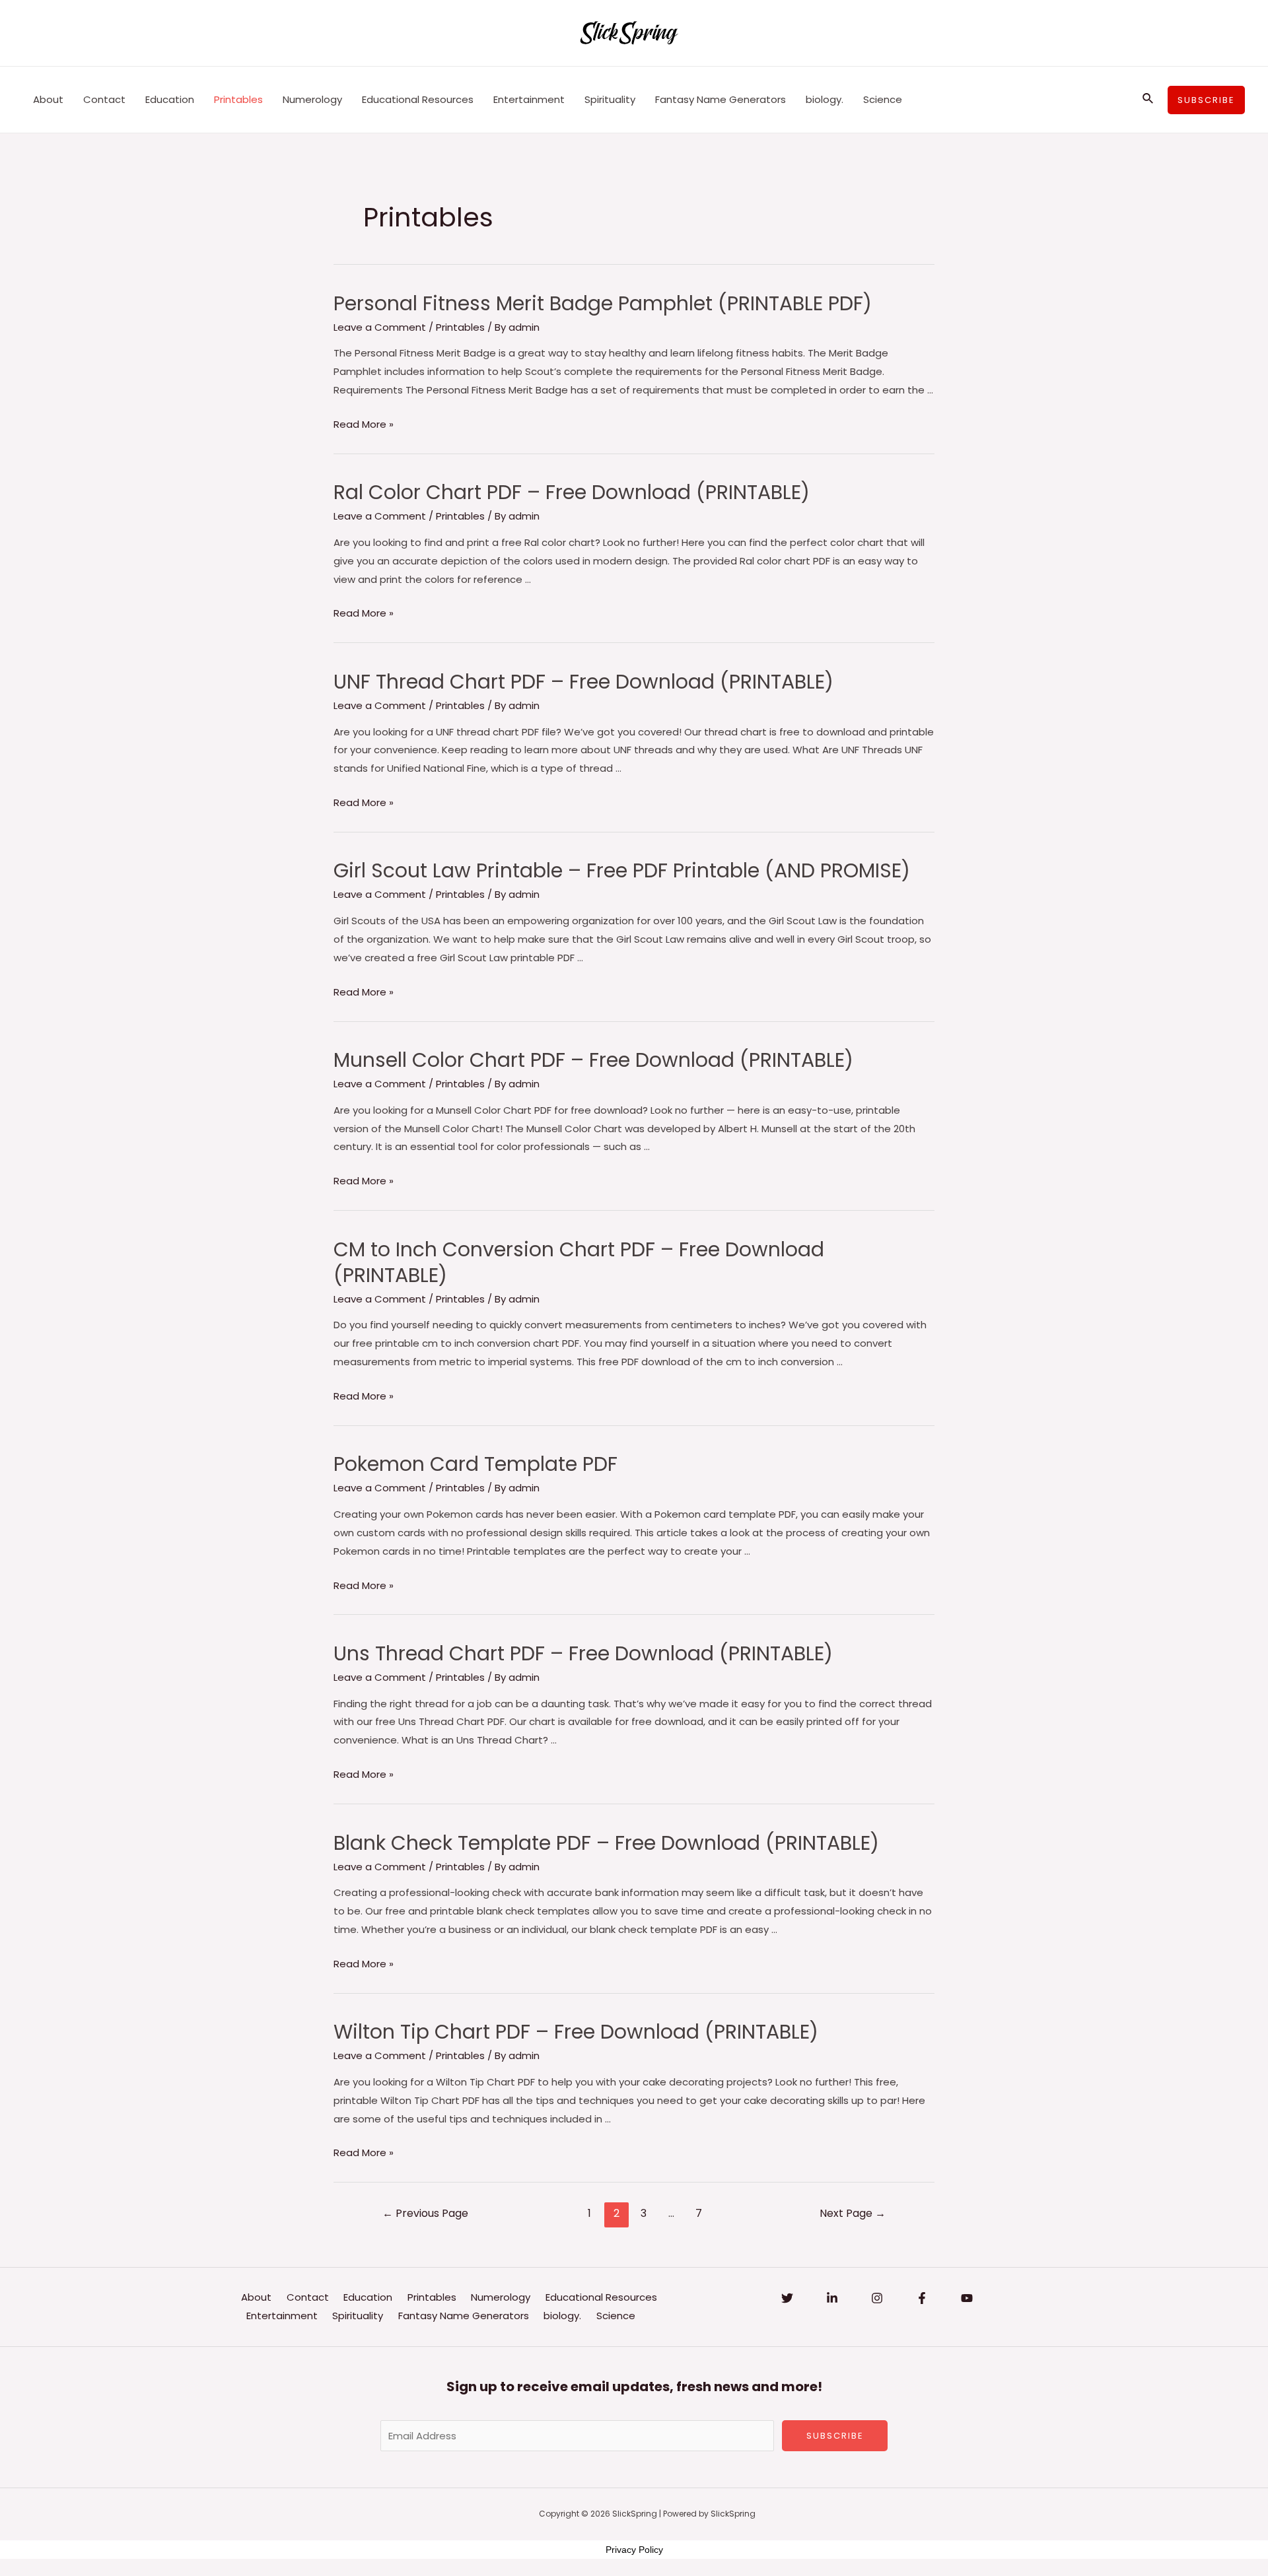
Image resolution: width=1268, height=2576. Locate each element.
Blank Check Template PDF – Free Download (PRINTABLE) (606, 1843)
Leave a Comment (380, 327)
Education (170, 99)
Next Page (853, 2213)
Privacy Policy (634, 2550)
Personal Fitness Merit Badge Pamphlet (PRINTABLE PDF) (603, 303)
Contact (104, 99)
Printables (238, 99)
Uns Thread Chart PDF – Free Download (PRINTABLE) (583, 1653)
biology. (825, 99)
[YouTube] (967, 2298)
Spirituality (610, 99)
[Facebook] (922, 2298)
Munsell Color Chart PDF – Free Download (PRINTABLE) (593, 1060)
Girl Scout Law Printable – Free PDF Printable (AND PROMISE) (622, 870)
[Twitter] (787, 2298)
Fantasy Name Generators (721, 99)
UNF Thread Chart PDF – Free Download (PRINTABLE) (583, 682)
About (48, 99)
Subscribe (835, 2436)
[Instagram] (877, 2298)
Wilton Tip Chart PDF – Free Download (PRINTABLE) (576, 2032)
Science (883, 99)
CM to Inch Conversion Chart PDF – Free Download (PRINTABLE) (579, 1262)
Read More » (364, 424)
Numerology (312, 99)
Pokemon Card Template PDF (475, 1464)
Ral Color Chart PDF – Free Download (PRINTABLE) (572, 492)
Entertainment (529, 99)
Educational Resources (418, 99)
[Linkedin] (832, 2298)
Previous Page (425, 2213)
